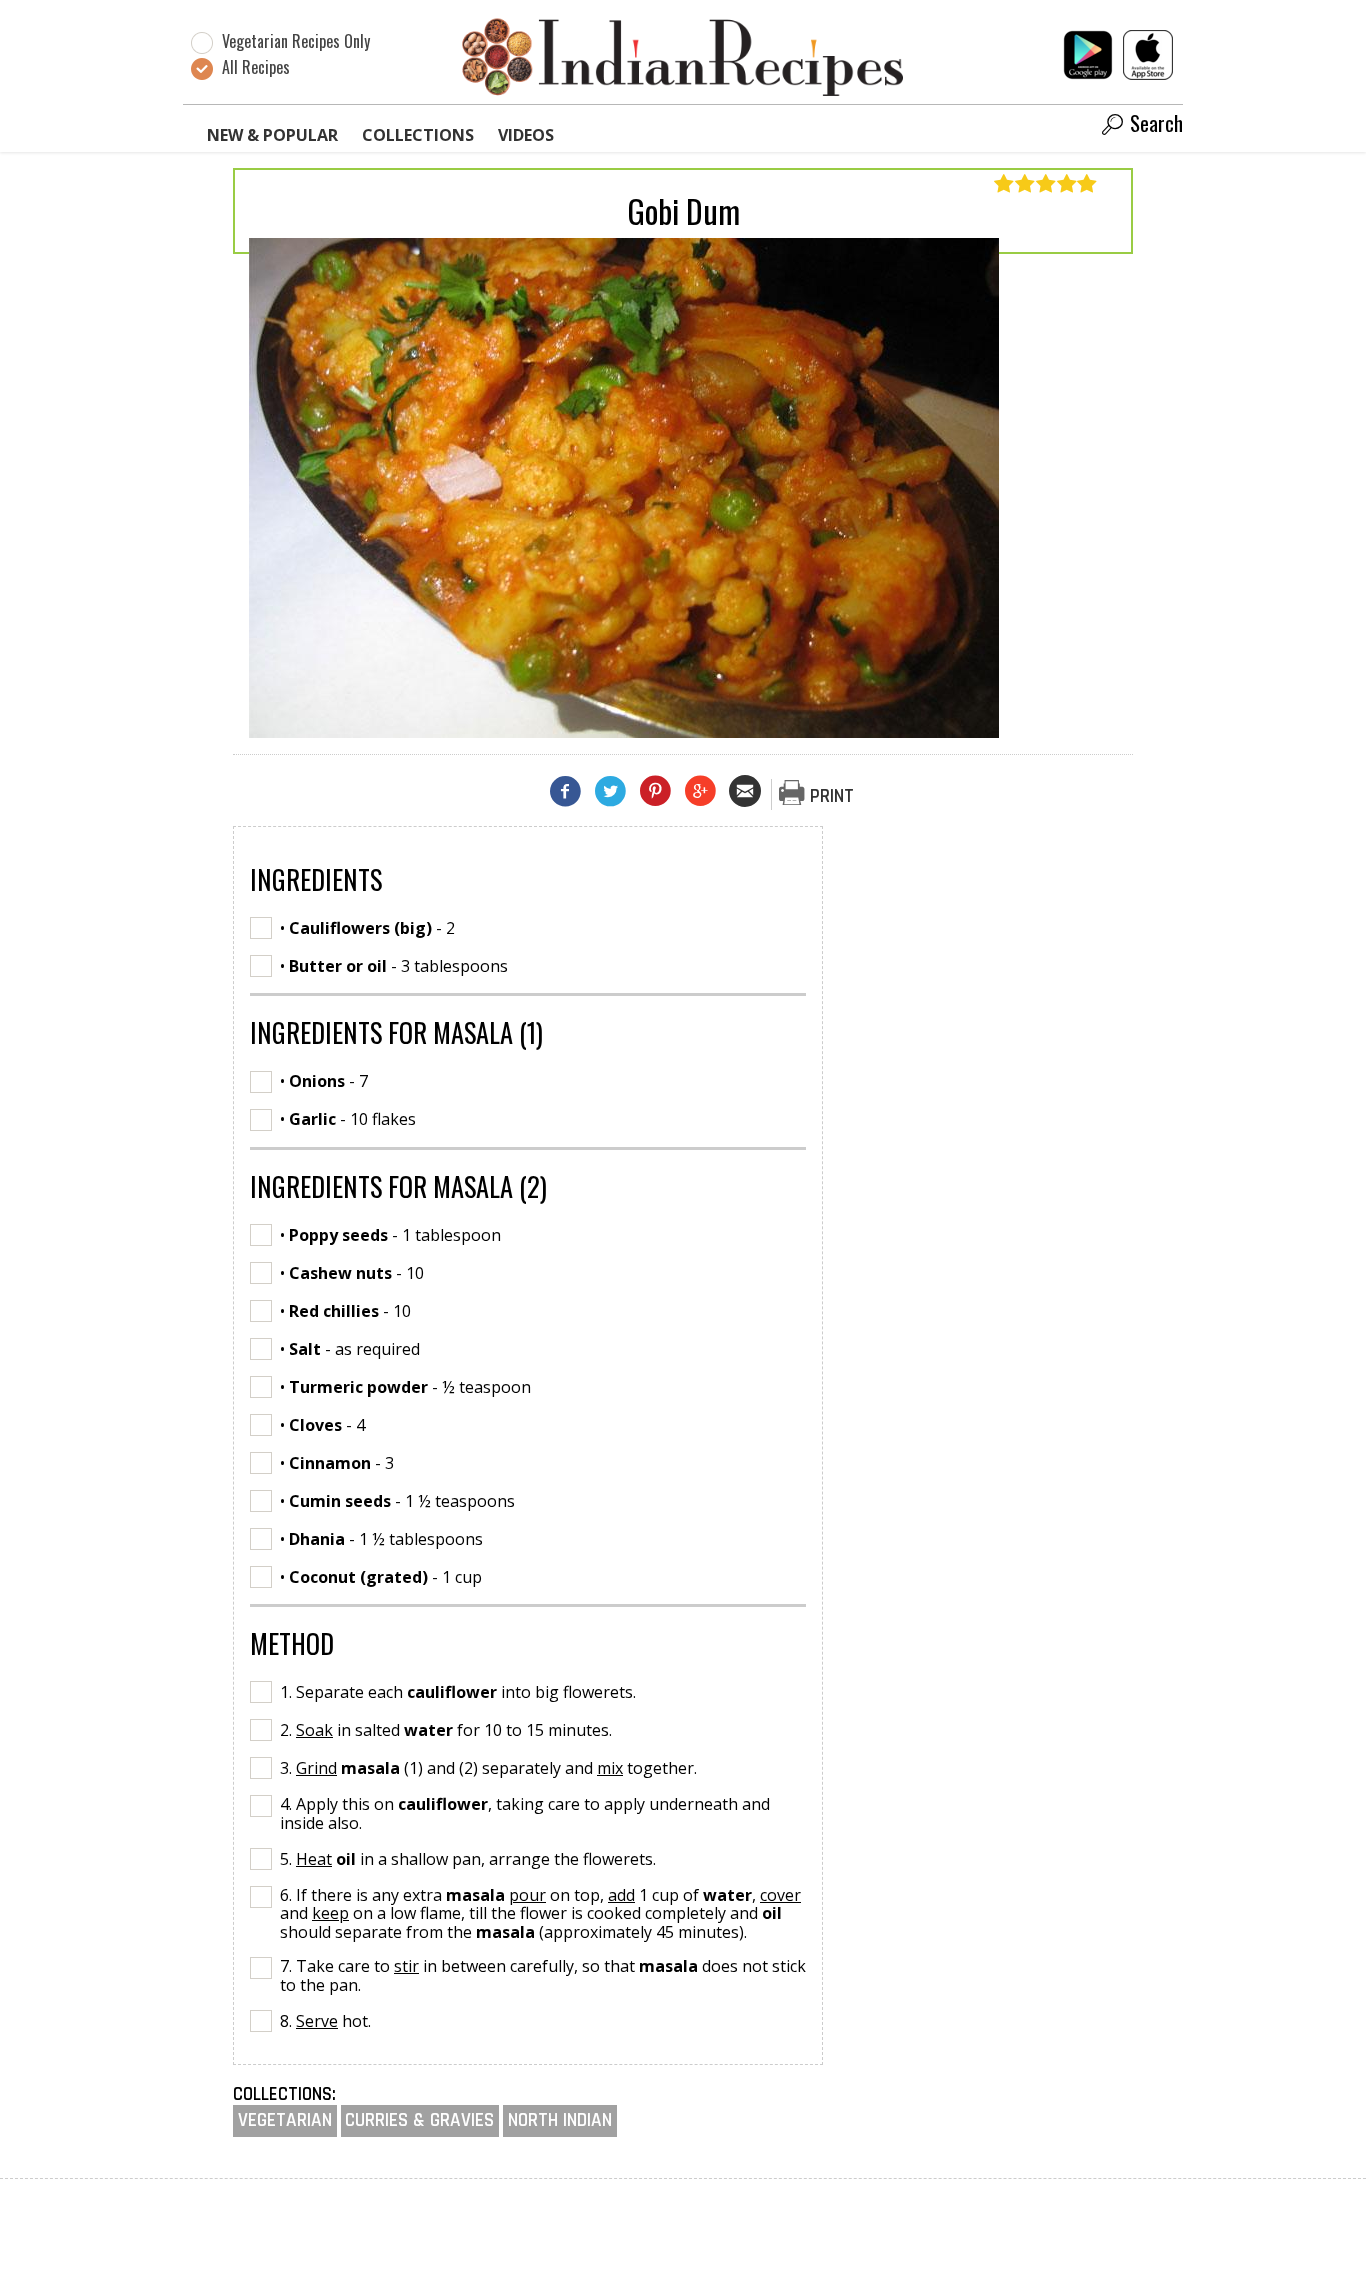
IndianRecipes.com (683, 56)
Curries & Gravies (419, 2120)
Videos (526, 135)
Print (832, 796)
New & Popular (272, 135)
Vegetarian (285, 2120)
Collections (418, 135)
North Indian (560, 2120)
